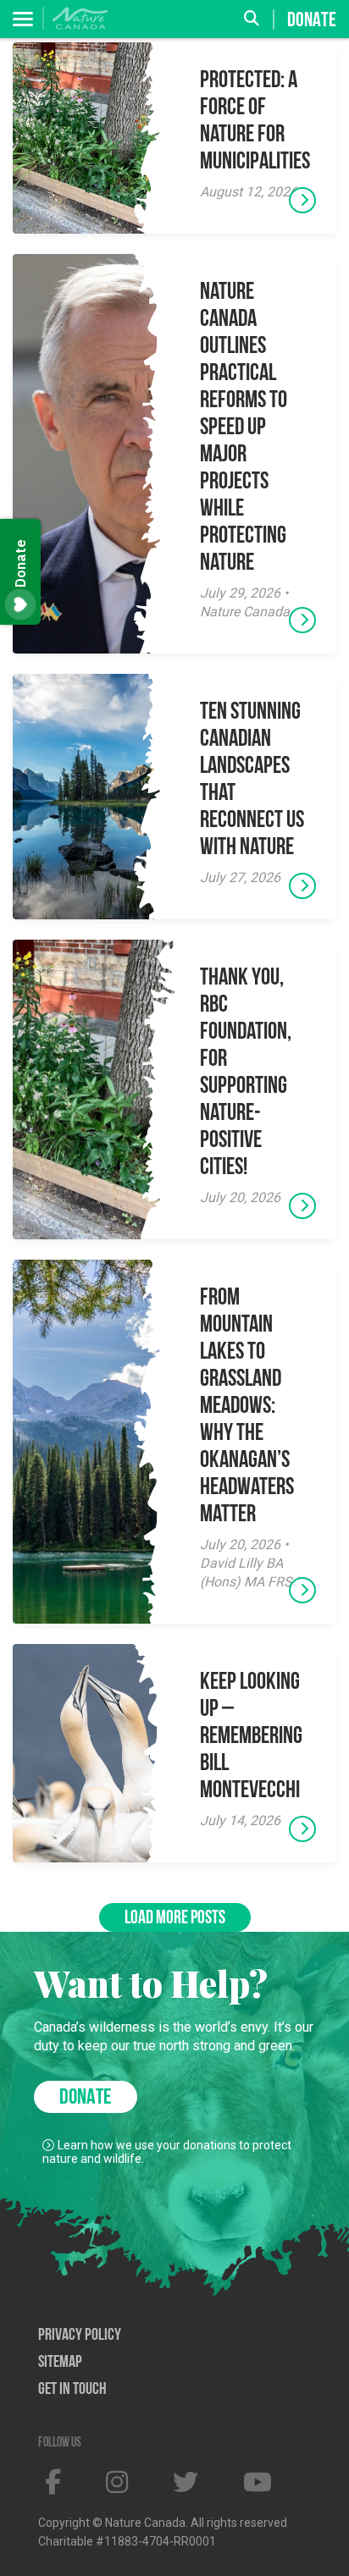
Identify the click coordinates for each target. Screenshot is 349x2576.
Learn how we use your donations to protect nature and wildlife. (167, 2152)
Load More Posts (175, 1919)
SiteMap (60, 2363)
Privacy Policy (80, 2336)
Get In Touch (72, 2390)
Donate (312, 20)
